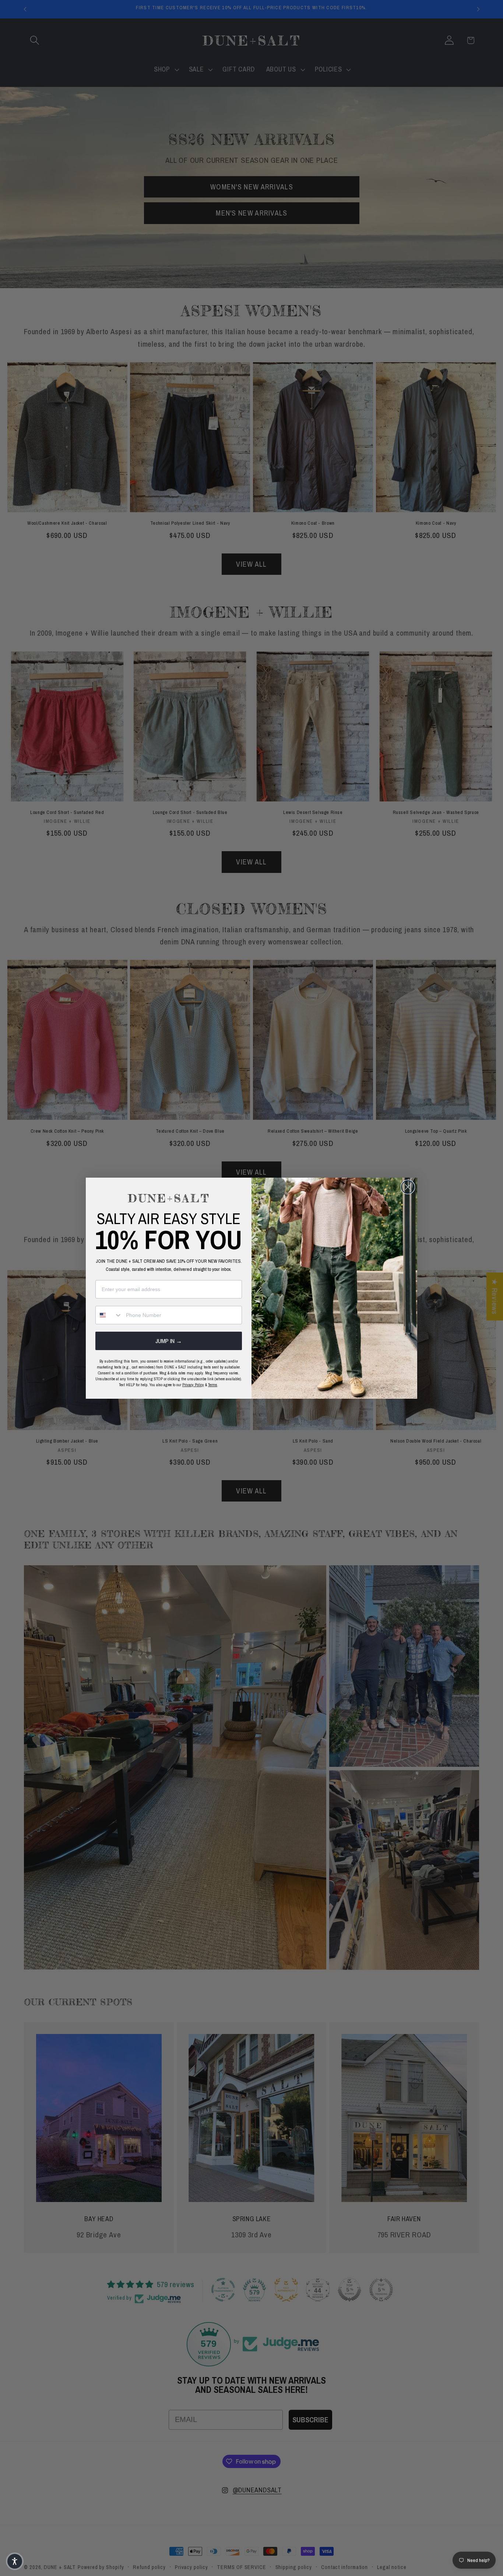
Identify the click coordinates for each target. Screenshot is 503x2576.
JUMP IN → (169, 1341)
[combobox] (109, 1315)
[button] (15, 2561)
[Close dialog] (408, 1187)
